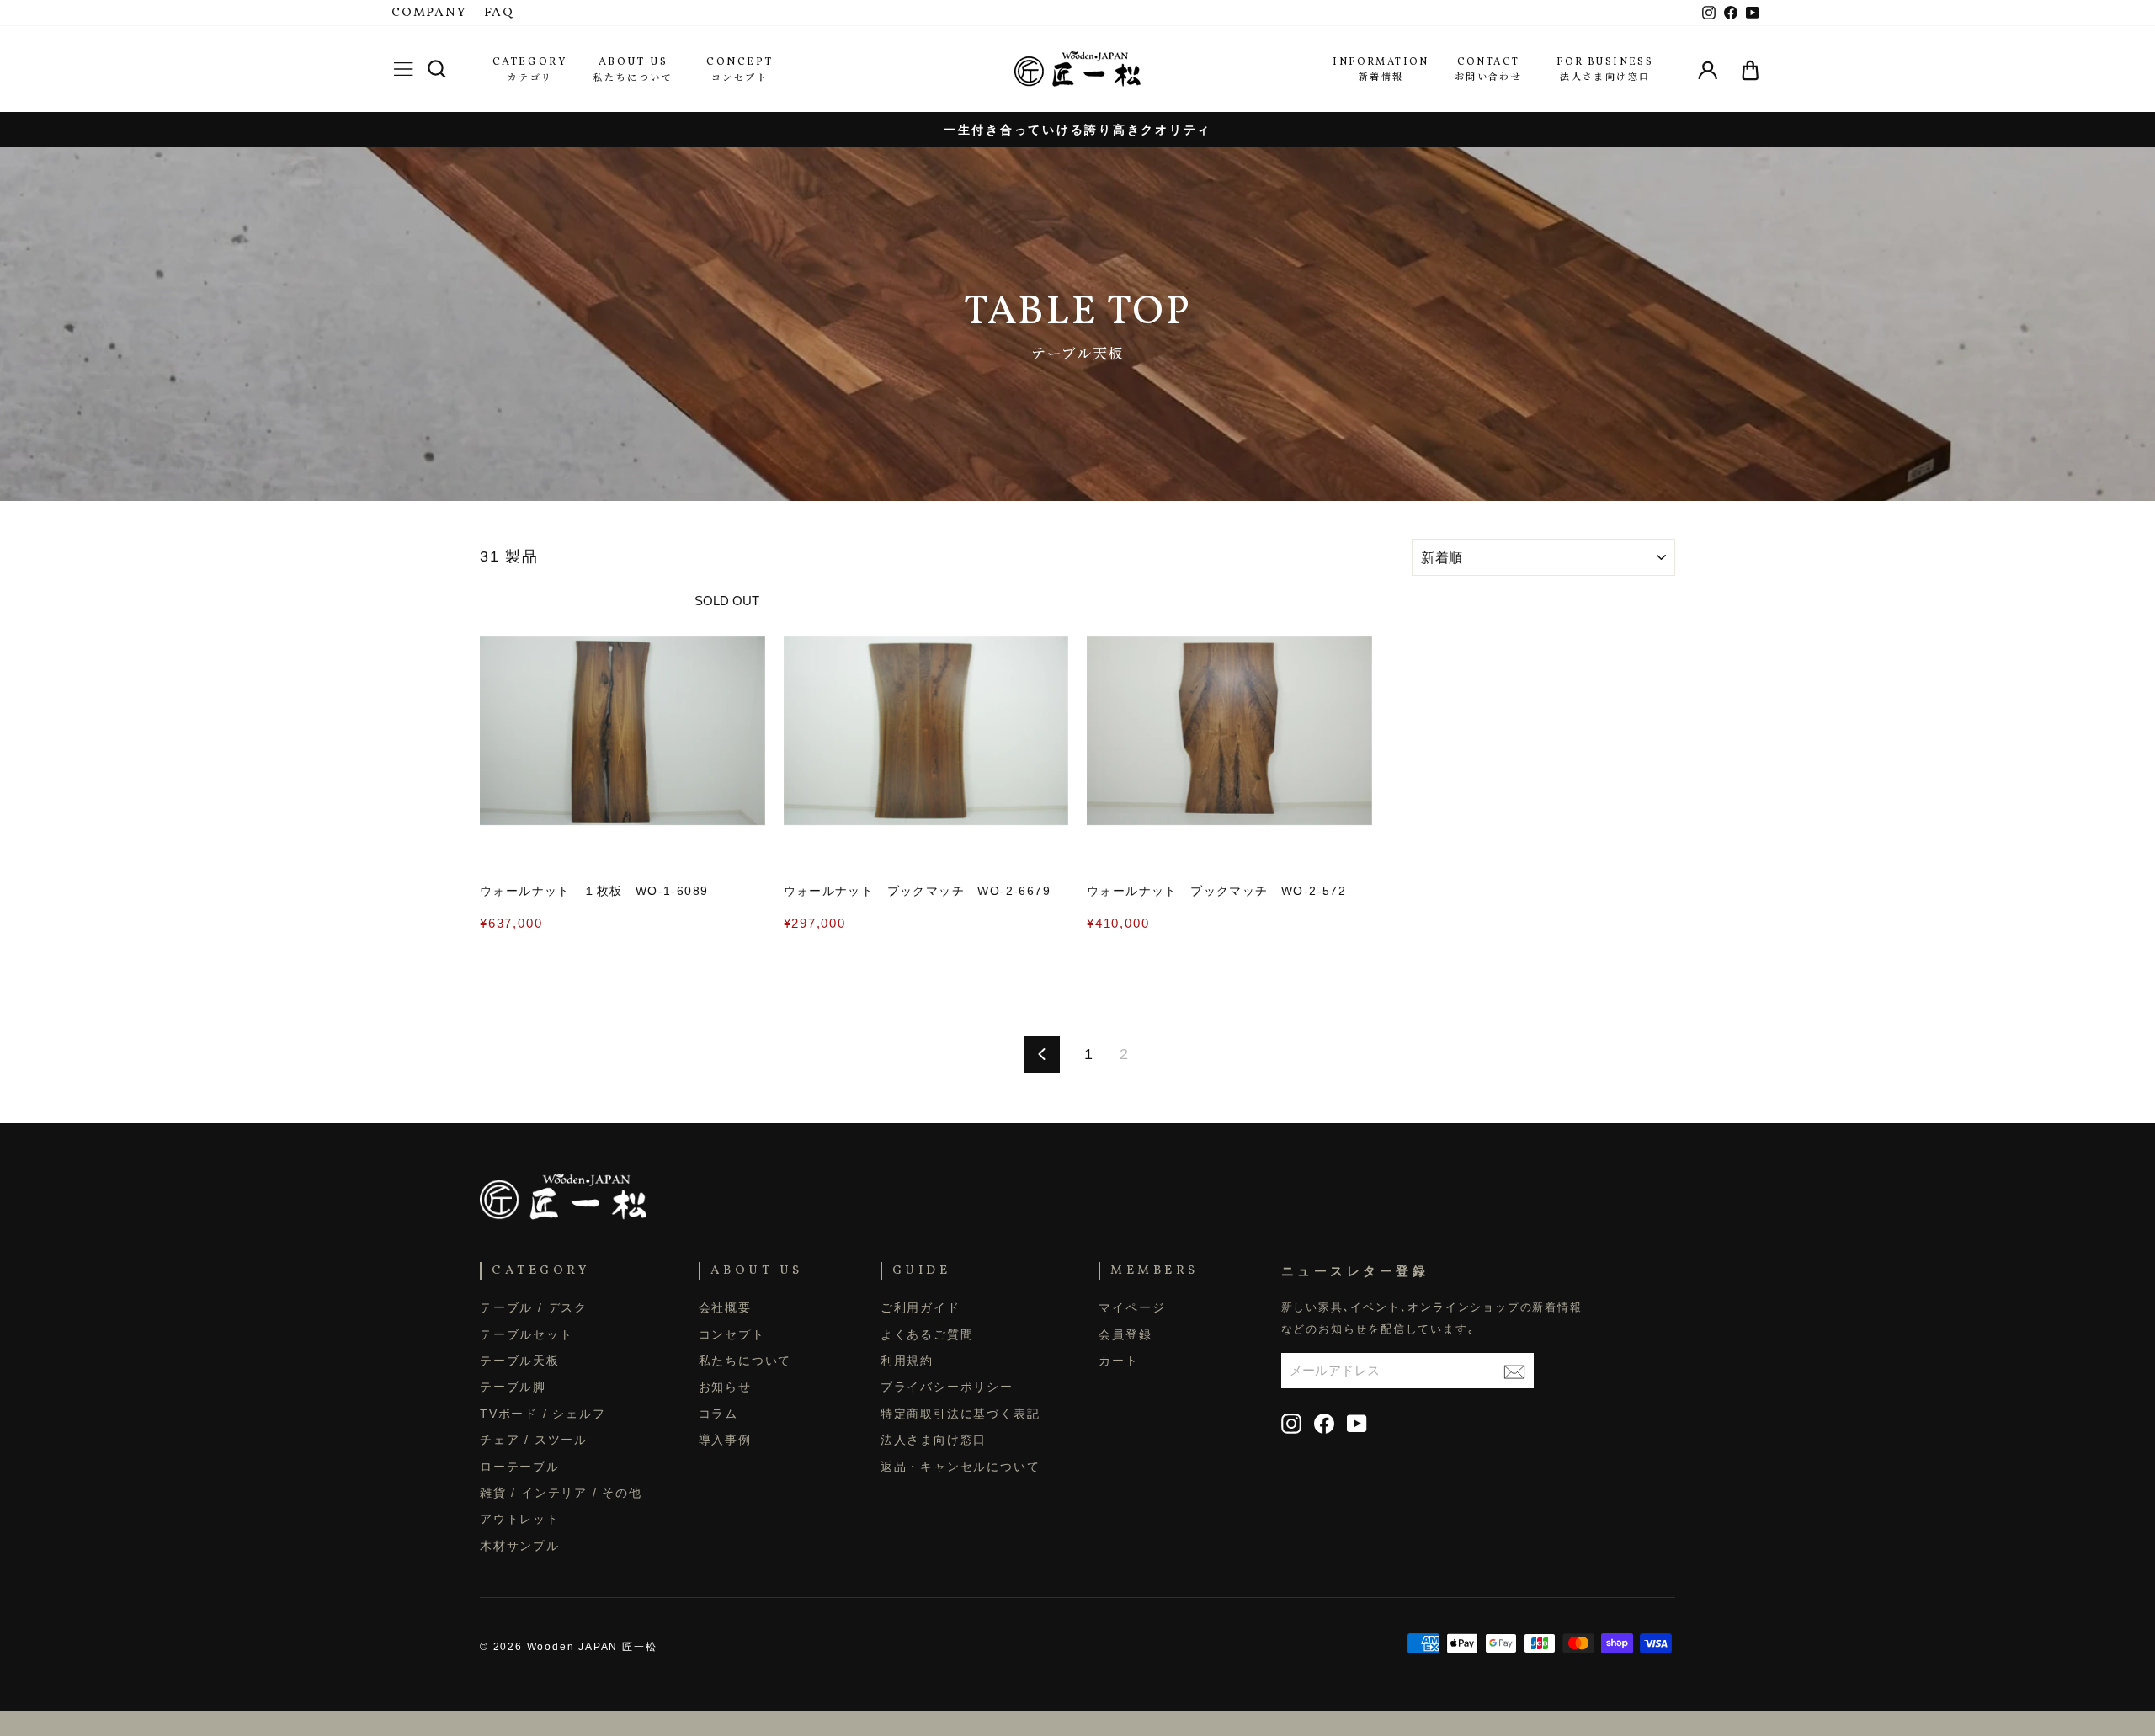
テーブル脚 (513, 1387)
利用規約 (907, 1361)
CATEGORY (530, 62)
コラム (718, 1414)
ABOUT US (633, 62)
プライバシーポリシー (947, 1387)
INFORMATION (1381, 62)
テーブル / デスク (534, 1307)
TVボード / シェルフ (543, 1414)
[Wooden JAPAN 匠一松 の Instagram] (1291, 1424)
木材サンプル (520, 1546)
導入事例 (725, 1440)
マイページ (1132, 1307)
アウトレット (520, 1519)
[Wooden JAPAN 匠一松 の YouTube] (1357, 1424)
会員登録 (1125, 1334)
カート (1118, 1361)
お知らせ (725, 1387)
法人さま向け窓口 (934, 1440)
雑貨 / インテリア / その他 (561, 1493)
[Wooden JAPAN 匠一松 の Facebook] (1324, 1424)
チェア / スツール (534, 1440)
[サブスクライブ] (1514, 1370)
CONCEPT (740, 62)
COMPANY (429, 13)
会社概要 (725, 1307)
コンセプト (732, 1334)
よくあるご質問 (927, 1334)
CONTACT (1489, 62)
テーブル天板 (520, 1361)
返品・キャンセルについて (960, 1467)
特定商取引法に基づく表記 (960, 1414)
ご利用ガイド (921, 1307)
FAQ (499, 13)
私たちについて (745, 1361)
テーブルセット (527, 1334)
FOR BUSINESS (1605, 62)
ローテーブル (520, 1467)
